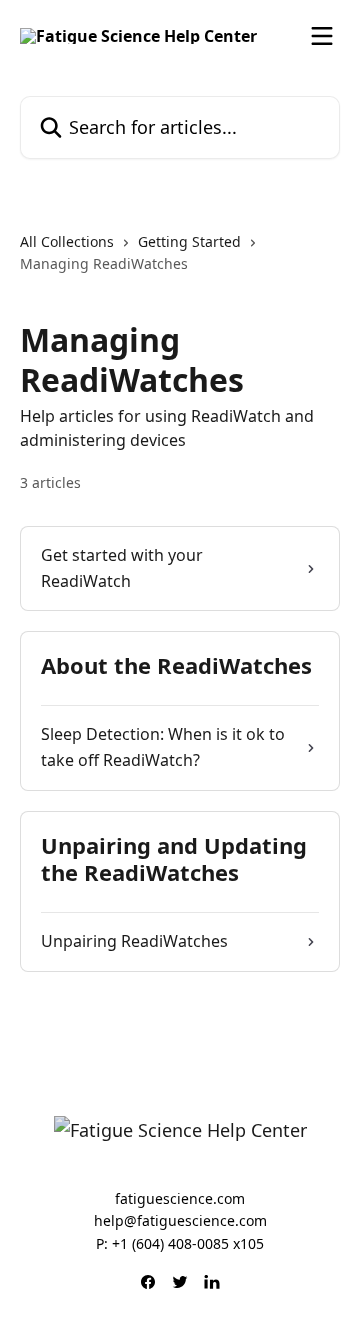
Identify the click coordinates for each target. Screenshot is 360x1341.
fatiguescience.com (180, 1198)
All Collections (67, 241)
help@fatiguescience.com (180, 1220)
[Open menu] (322, 36)
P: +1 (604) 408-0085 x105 (180, 1243)
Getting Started (189, 241)
